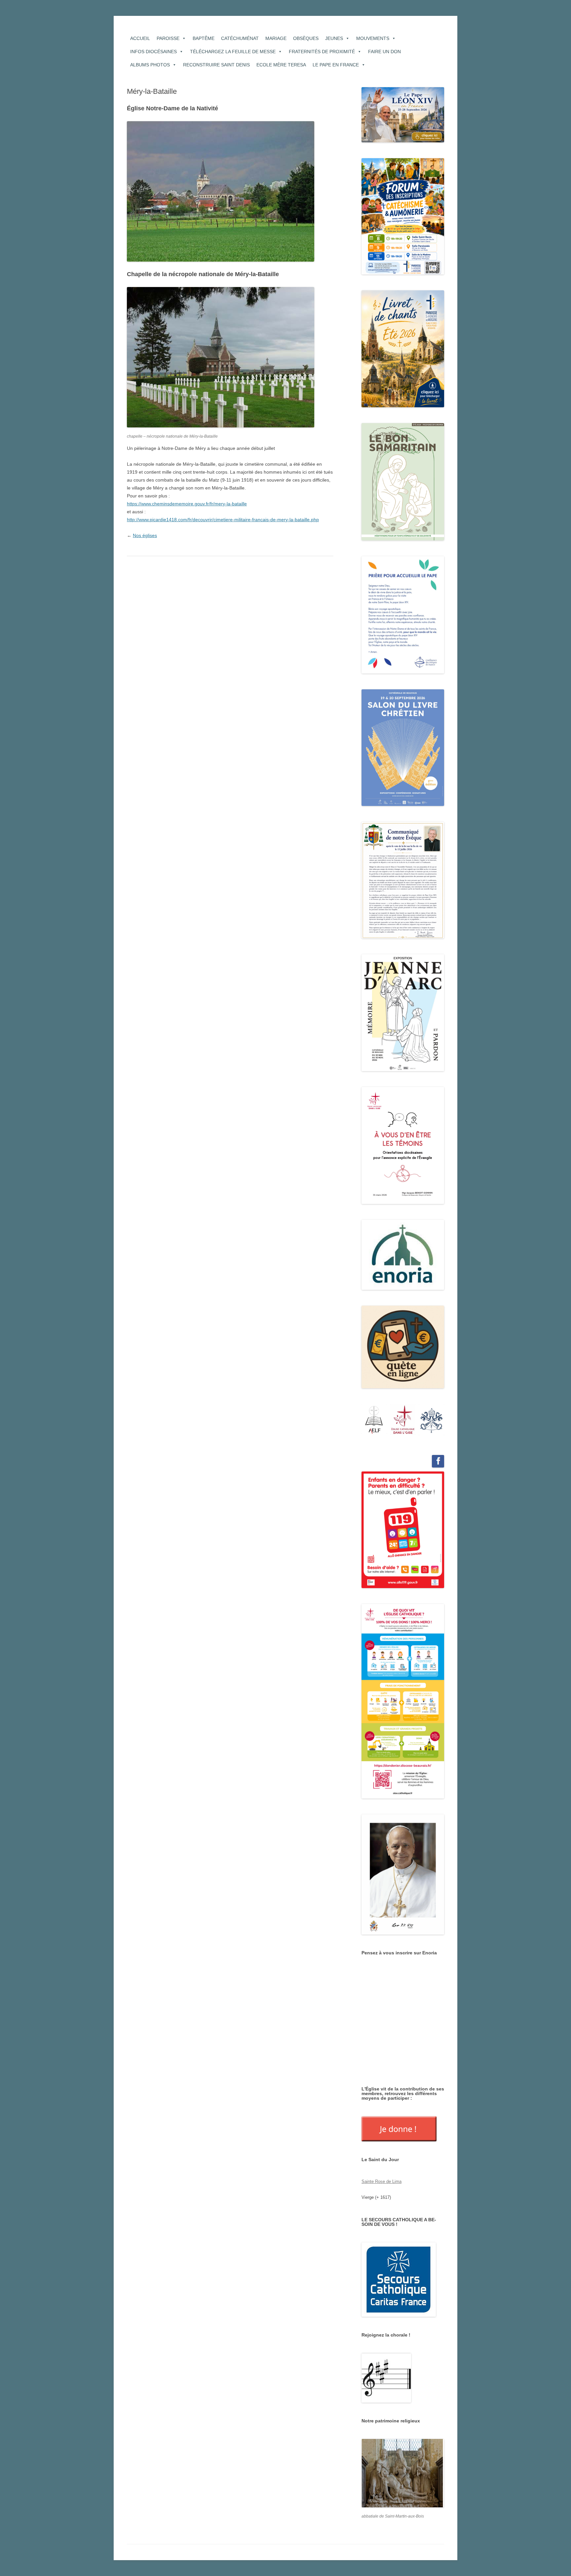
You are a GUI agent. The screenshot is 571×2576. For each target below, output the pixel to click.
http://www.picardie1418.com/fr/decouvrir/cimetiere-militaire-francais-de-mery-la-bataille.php (223, 520)
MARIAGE (276, 38)
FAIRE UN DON (384, 52)
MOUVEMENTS (373, 38)
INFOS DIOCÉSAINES (153, 52)
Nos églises (145, 535)
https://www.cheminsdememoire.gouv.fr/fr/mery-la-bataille (187, 504)
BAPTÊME (204, 38)
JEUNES (334, 38)
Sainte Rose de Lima (381, 2181)
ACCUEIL (140, 38)
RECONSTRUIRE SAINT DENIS (216, 65)
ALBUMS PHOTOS (150, 65)
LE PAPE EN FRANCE (336, 65)
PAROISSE (168, 38)
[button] (374, 1419)
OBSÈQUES (306, 38)
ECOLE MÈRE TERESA (281, 65)
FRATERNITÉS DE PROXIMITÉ (322, 52)
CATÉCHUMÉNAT (240, 38)
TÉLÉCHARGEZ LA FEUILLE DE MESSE (233, 52)
